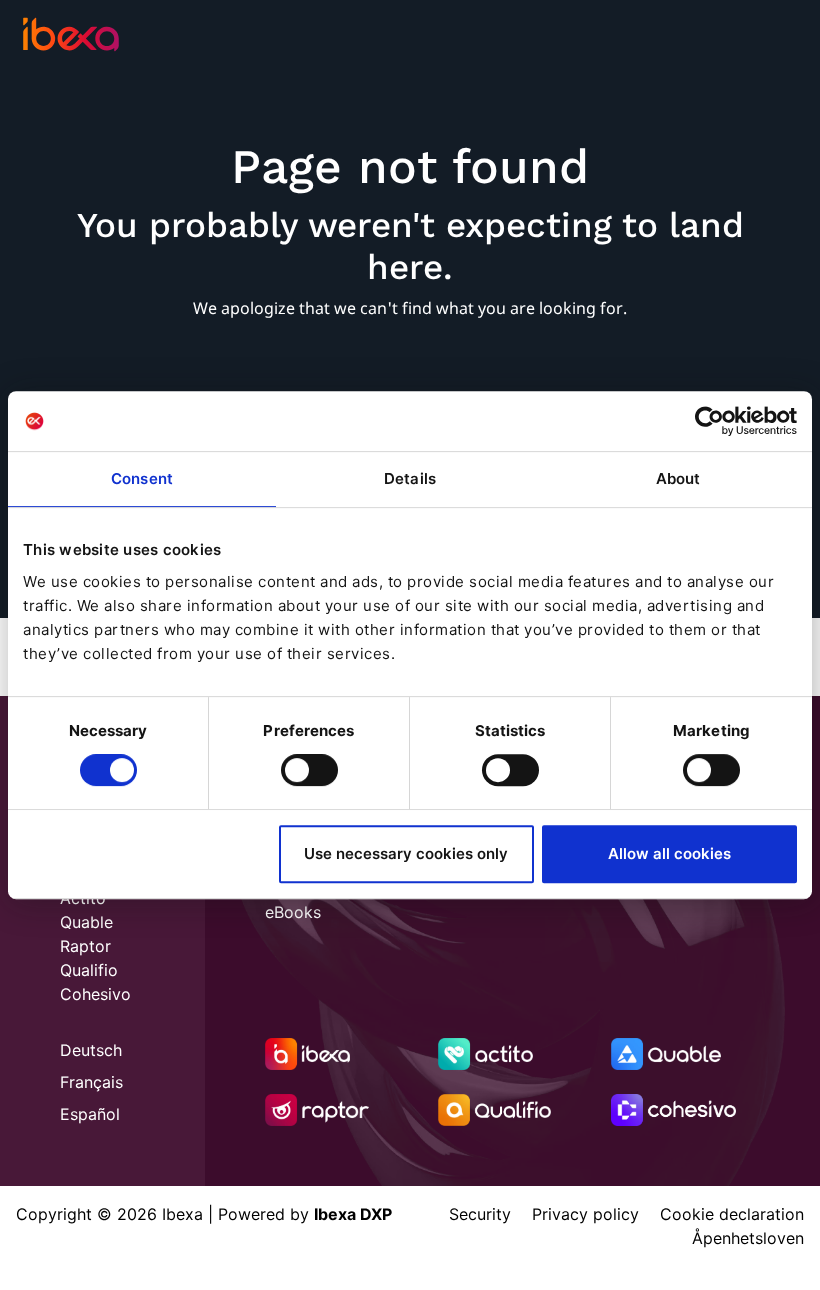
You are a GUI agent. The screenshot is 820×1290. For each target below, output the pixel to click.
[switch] (309, 770)
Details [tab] (410, 478)
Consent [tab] (142, 478)
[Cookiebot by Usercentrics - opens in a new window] (709, 421)
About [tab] (678, 478)
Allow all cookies (669, 853)
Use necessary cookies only (406, 853)
